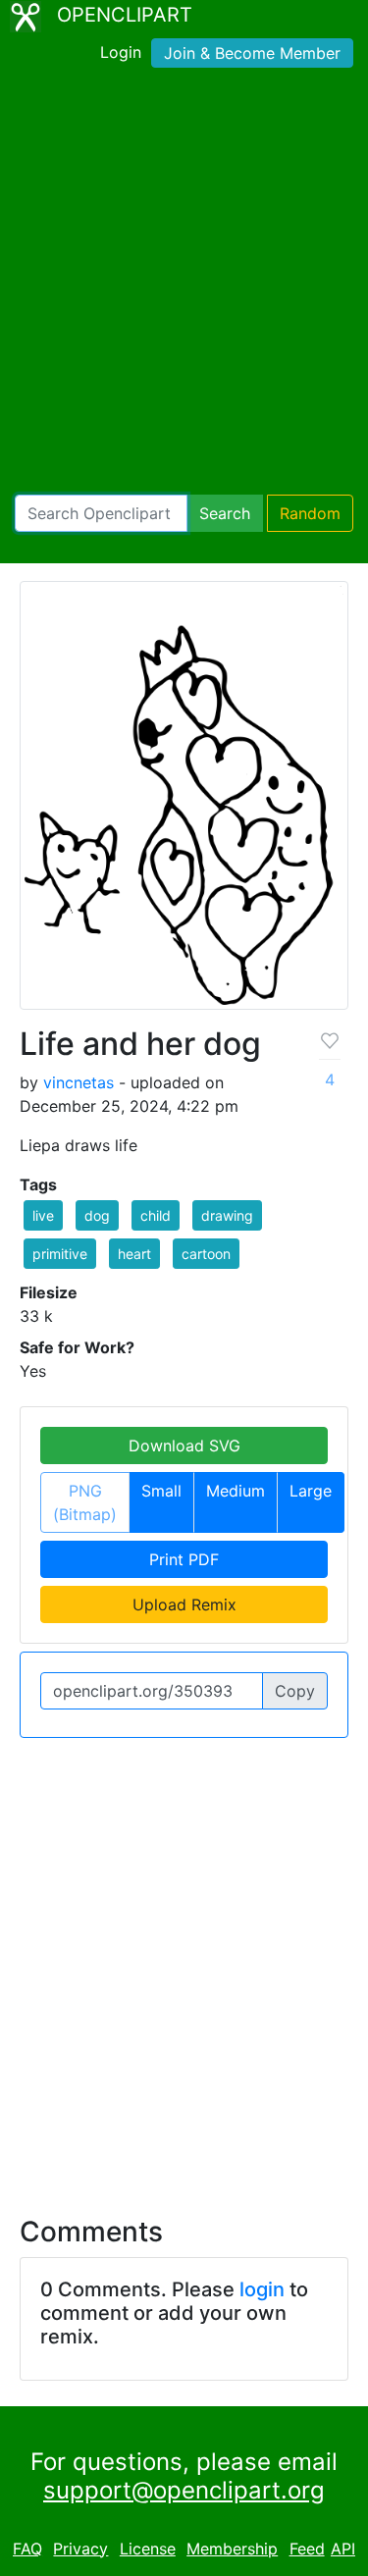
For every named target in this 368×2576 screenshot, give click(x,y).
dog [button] (97, 1215)
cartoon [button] (206, 1254)
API (343, 2549)
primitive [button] (60, 1254)
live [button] (43, 1215)
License (148, 2549)
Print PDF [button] (184, 1559)
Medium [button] (236, 1491)
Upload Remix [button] (184, 1604)
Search (225, 513)
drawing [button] (227, 1215)
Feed (307, 2549)
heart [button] (134, 1254)
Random (310, 513)
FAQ (27, 2549)
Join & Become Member (252, 53)
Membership (232, 2549)
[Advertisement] (184, 285)
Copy (295, 1691)
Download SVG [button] (184, 1446)
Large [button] (311, 1491)
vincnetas (79, 1082)
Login (121, 52)
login (262, 2289)
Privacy (80, 2549)
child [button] (156, 1215)
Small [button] (161, 1491)
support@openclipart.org (184, 2490)
